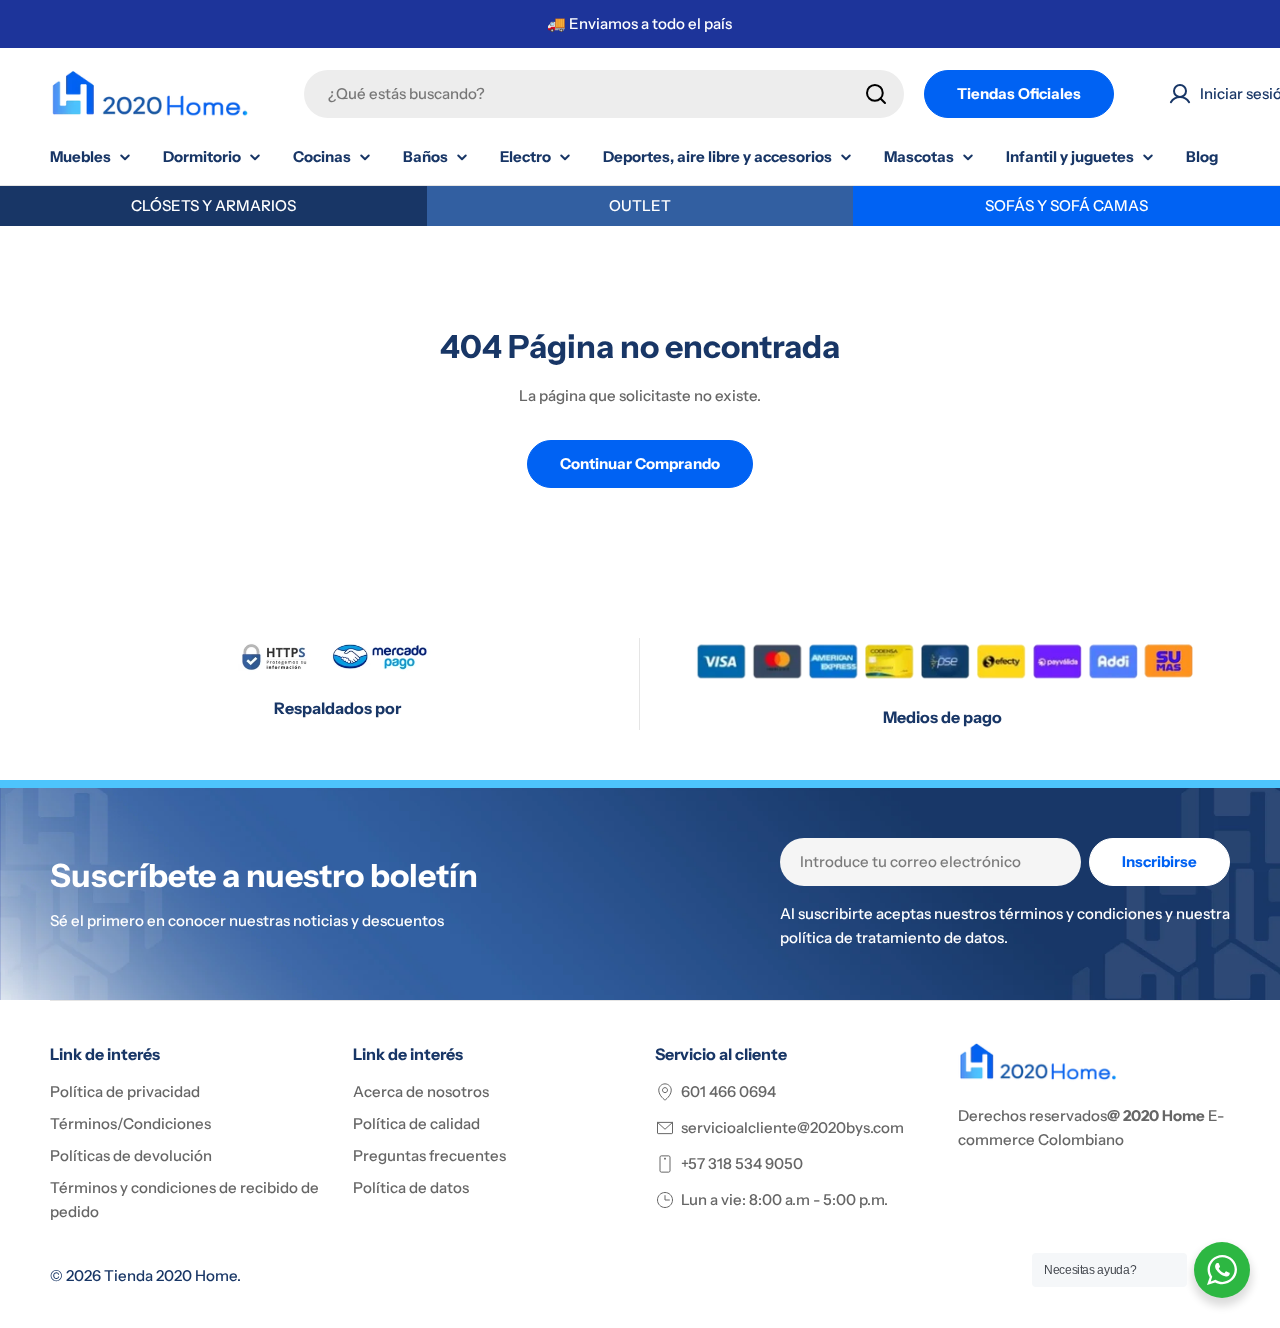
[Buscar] (876, 94)
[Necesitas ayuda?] (1222, 1270)
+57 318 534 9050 (742, 1163)
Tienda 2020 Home (170, 1275)
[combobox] (604, 94)
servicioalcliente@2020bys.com (792, 1127)
